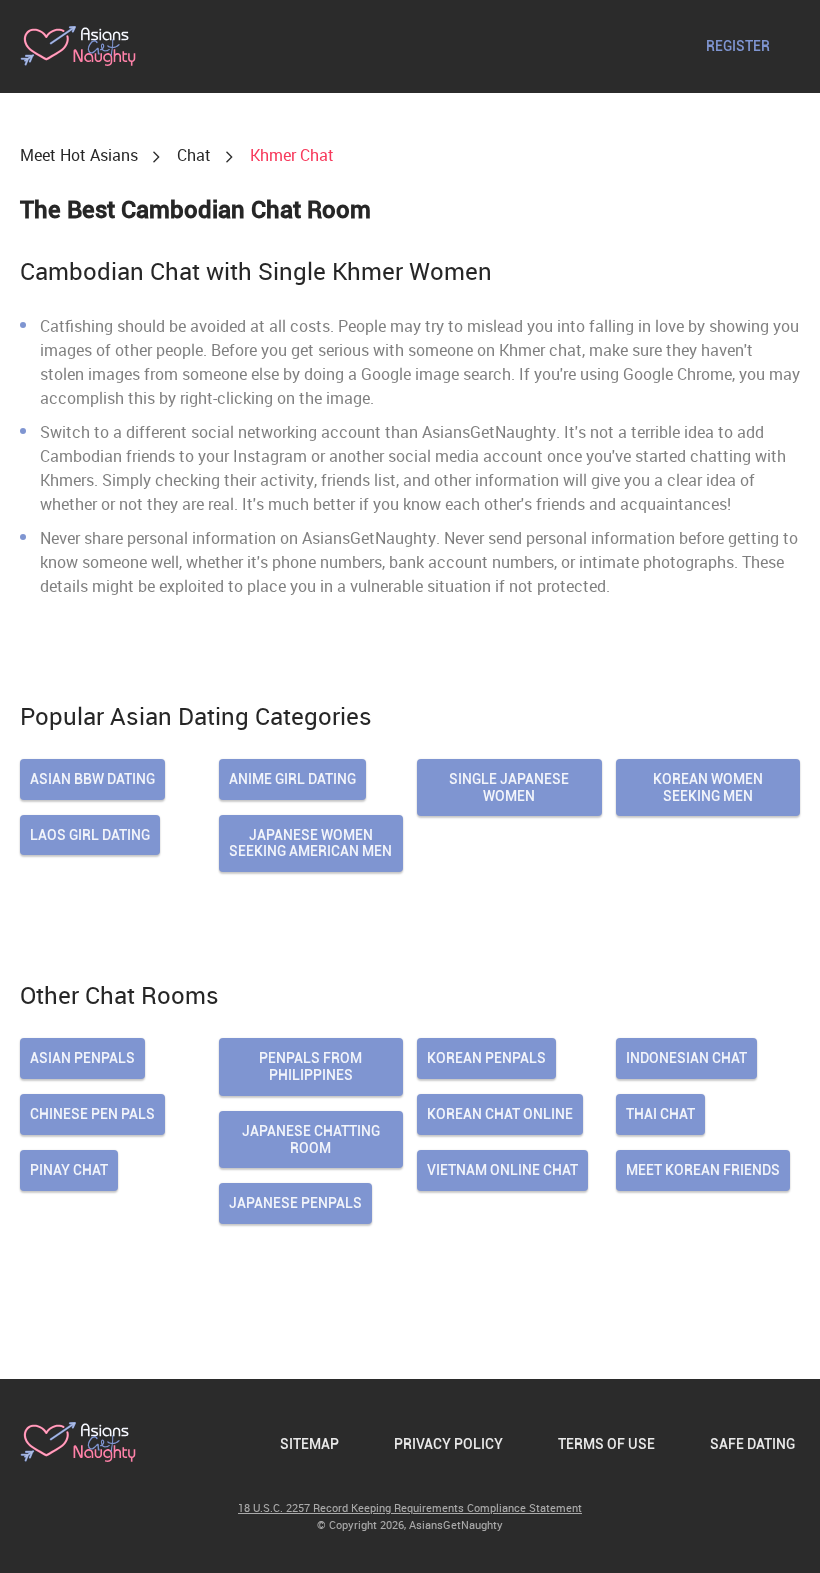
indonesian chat (686, 1058)
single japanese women (509, 787)
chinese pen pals (92, 1114)
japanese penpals (295, 1203)
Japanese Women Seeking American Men (310, 843)
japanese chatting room (311, 1139)
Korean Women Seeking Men (708, 787)
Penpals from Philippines (310, 1066)
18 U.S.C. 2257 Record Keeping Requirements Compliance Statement (410, 1507)
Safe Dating (752, 1444)
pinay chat (69, 1170)
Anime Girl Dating (292, 779)
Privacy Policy (448, 1444)
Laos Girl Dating (90, 835)
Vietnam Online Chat (502, 1170)
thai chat (660, 1114)
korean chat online (500, 1114)
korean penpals (486, 1058)
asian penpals (82, 1058)
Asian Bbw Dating (92, 779)
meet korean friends (703, 1170)
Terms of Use (606, 1444)
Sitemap (309, 1444)
